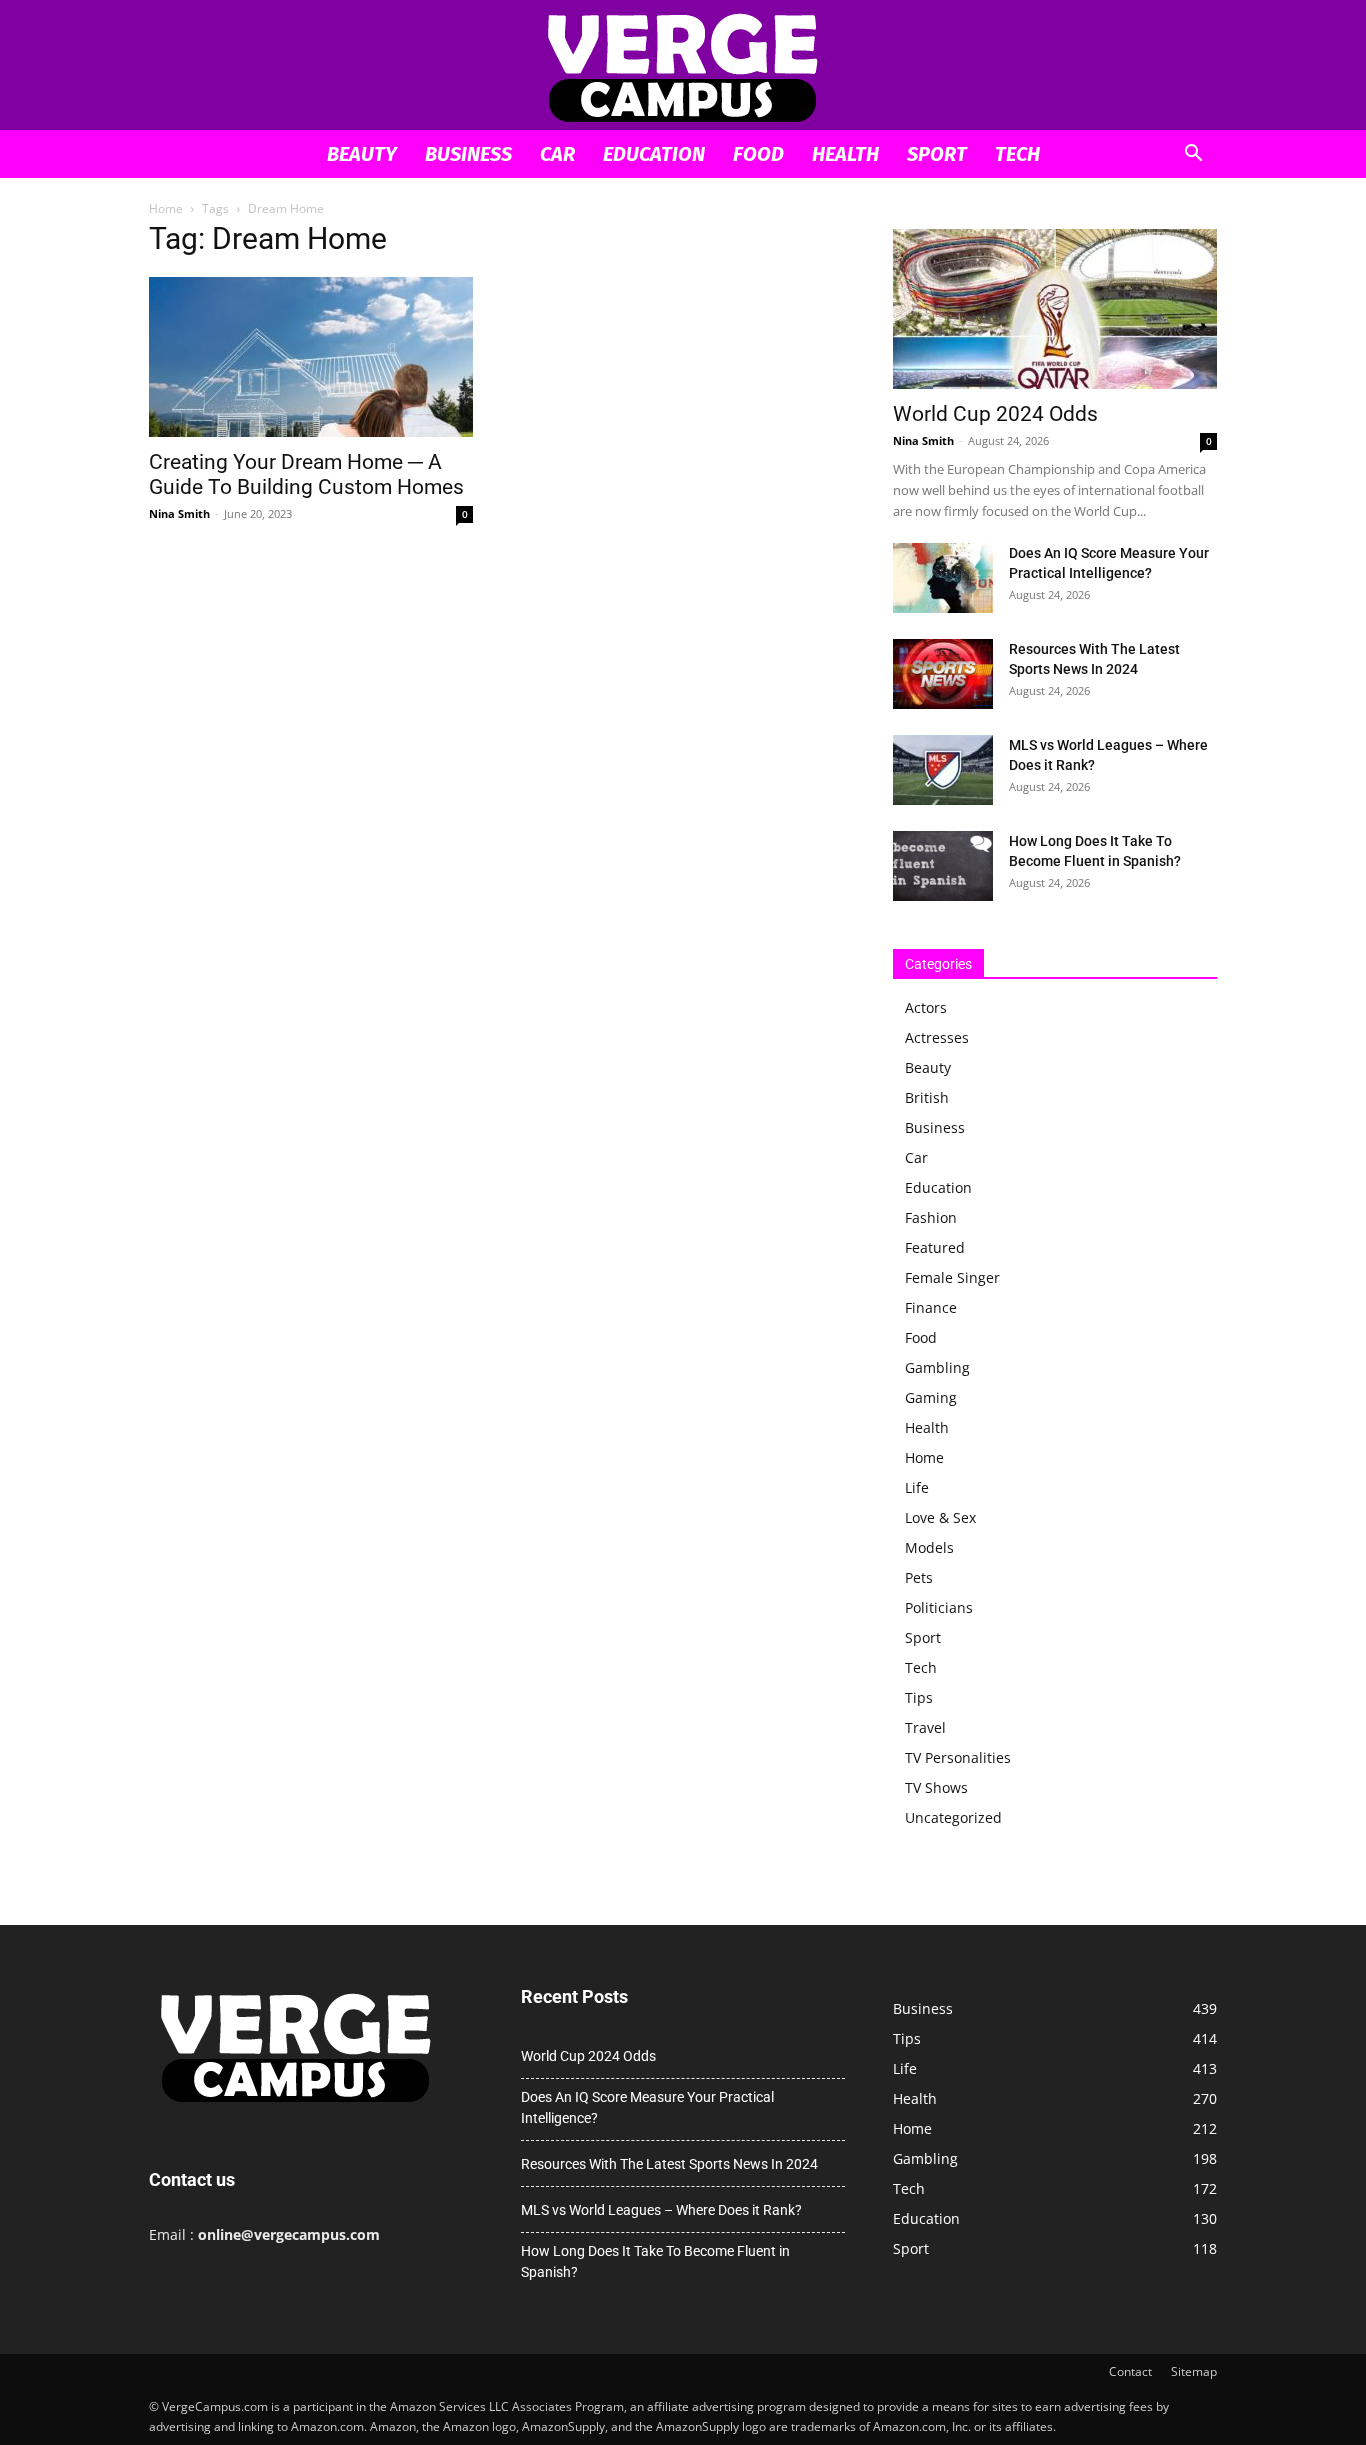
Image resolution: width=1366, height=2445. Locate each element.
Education (654, 154)
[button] (1193, 155)
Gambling (937, 1367)
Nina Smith (179, 513)
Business (468, 154)
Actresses (937, 1037)
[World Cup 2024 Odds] (1055, 309)
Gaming (931, 1397)
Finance (931, 1307)
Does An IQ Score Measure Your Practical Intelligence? (647, 2107)
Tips (919, 1697)
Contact (1130, 2371)
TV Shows (936, 1787)
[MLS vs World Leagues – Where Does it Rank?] (943, 770)
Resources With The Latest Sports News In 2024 (669, 2164)
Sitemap (1194, 2371)
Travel (925, 1727)
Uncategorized (953, 1817)
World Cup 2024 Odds (995, 414)
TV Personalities (958, 1757)
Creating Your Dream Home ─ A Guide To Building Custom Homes (306, 474)
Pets (919, 1577)
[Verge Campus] (683, 66)
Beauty (362, 154)
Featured (935, 1247)
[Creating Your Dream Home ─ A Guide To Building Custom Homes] (311, 357)
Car (557, 154)
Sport (937, 154)
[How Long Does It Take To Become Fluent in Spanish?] (943, 866)
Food (758, 154)
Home (166, 208)
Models (929, 1547)
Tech (1017, 154)
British (927, 1097)
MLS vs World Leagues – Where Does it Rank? (661, 2210)
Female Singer (952, 1277)
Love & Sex (940, 1517)
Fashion (931, 1217)
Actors (926, 1007)
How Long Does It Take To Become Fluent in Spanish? (655, 2261)
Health (845, 154)
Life (917, 1487)
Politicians (939, 1607)
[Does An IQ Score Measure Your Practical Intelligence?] (943, 578)
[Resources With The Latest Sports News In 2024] (943, 674)
